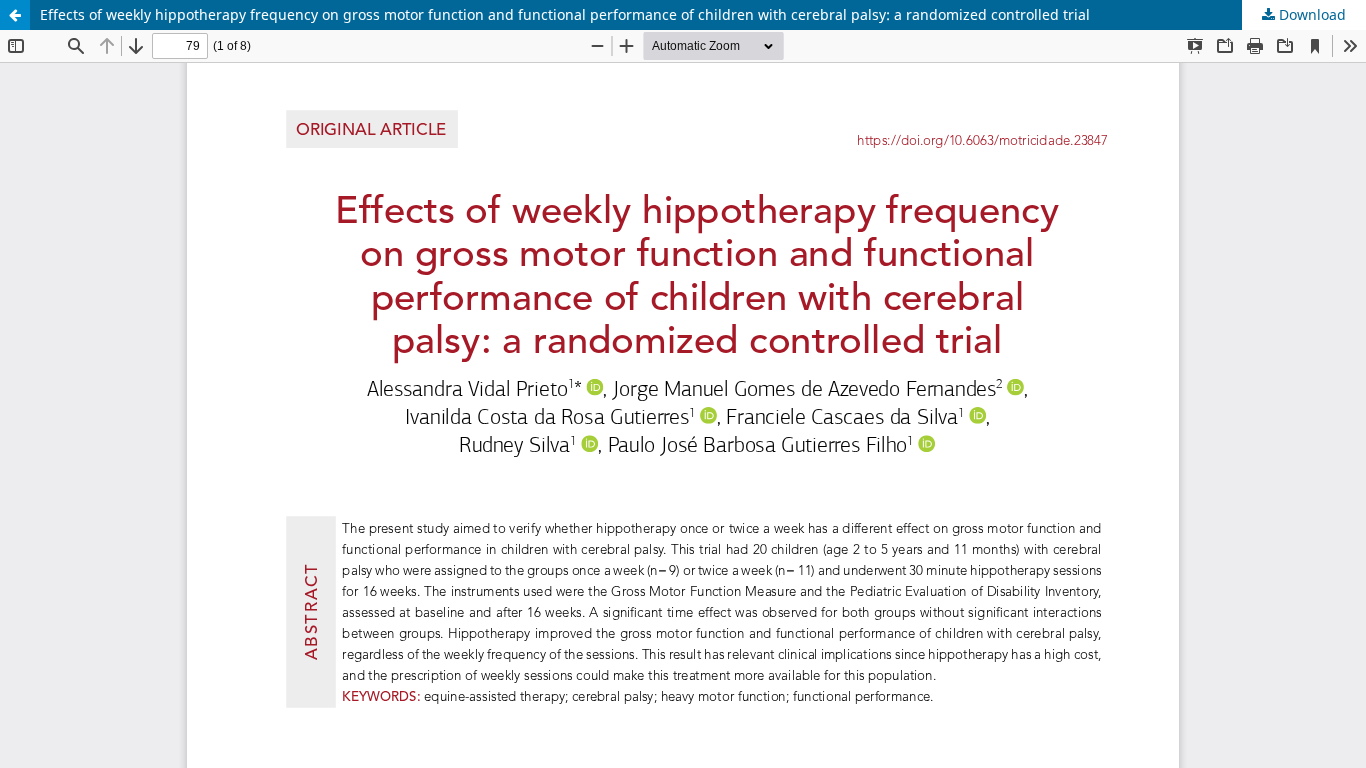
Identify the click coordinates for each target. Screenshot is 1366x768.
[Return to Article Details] (15, 15)
